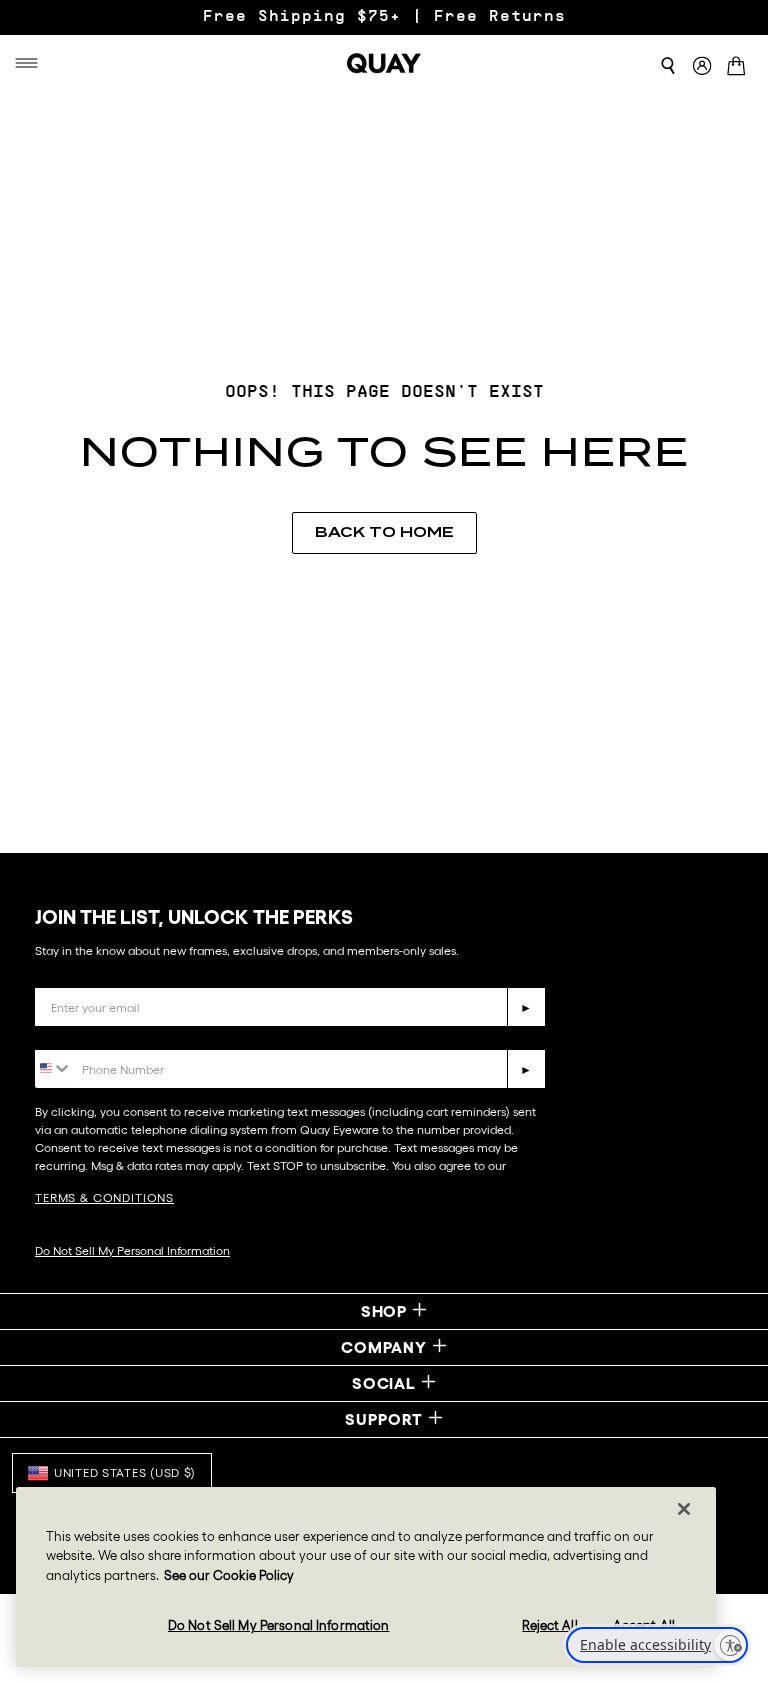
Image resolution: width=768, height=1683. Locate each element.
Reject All (549, 1625)
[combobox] (53, 1067)
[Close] (684, 1509)
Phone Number (92, 1034)
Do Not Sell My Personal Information (132, 1250)
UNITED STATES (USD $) (125, 1472)
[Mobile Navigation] (30, 63)
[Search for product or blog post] (668, 66)
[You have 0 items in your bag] (740, 68)
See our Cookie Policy (229, 1575)
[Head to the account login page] (702, 66)
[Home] (384, 63)
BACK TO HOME (384, 532)
